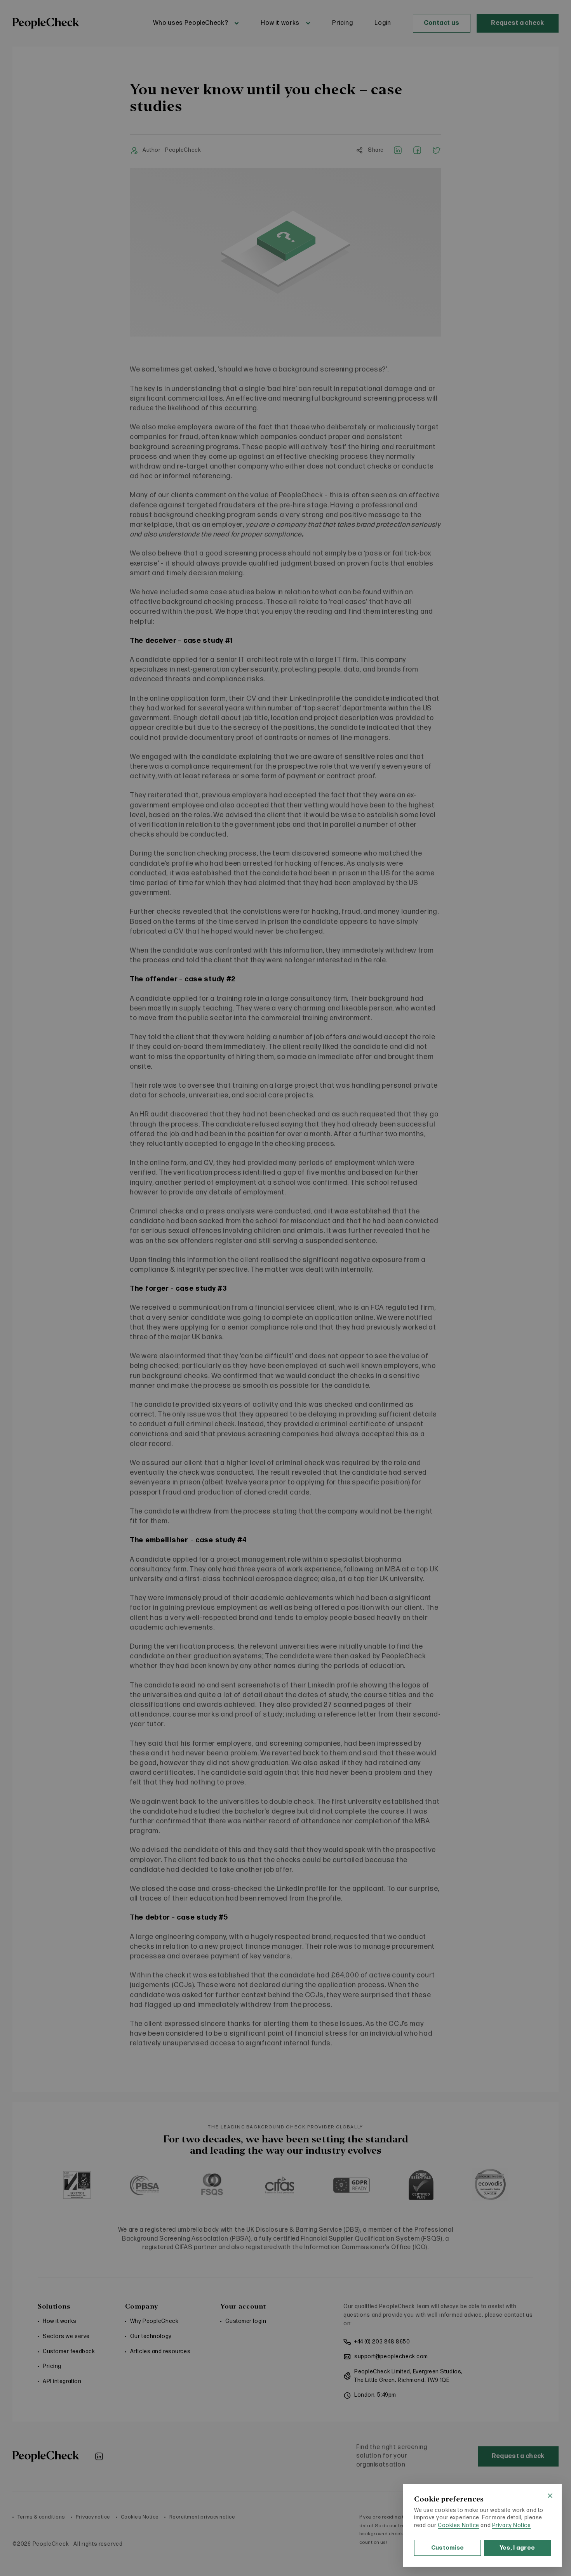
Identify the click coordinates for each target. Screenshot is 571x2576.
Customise (448, 2548)
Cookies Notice (459, 2525)
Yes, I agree (518, 2548)
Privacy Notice (512, 2525)
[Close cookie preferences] (550, 2496)
